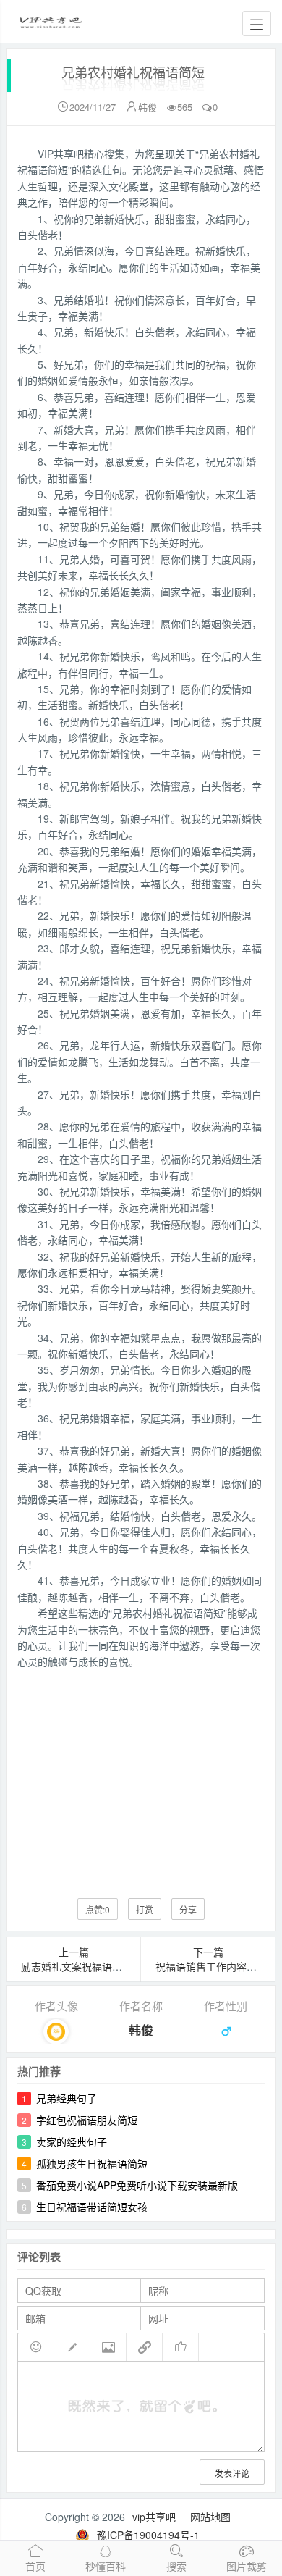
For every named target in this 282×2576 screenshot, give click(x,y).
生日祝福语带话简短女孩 (92, 2207)
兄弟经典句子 (67, 2098)
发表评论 (232, 2473)
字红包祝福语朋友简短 (87, 2120)
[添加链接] (145, 2347)
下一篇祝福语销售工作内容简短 (211, 1959)
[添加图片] (108, 2347)
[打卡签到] (72, 2347)
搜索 (176, 2566)
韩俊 (148, 107)
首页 (35, 2566)
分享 (188, 1909)
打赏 (145, 1909)
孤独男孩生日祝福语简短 (92, 2163)
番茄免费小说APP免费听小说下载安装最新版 (137, 2185)
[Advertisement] (141, 1773)
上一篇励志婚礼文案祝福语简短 (77, 1959)
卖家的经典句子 (72, 2141)
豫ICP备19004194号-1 (148, 2535)
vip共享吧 (154, 2517)
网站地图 (210, 2517)
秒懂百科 (106, 2566)
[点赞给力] (181, 2347)
